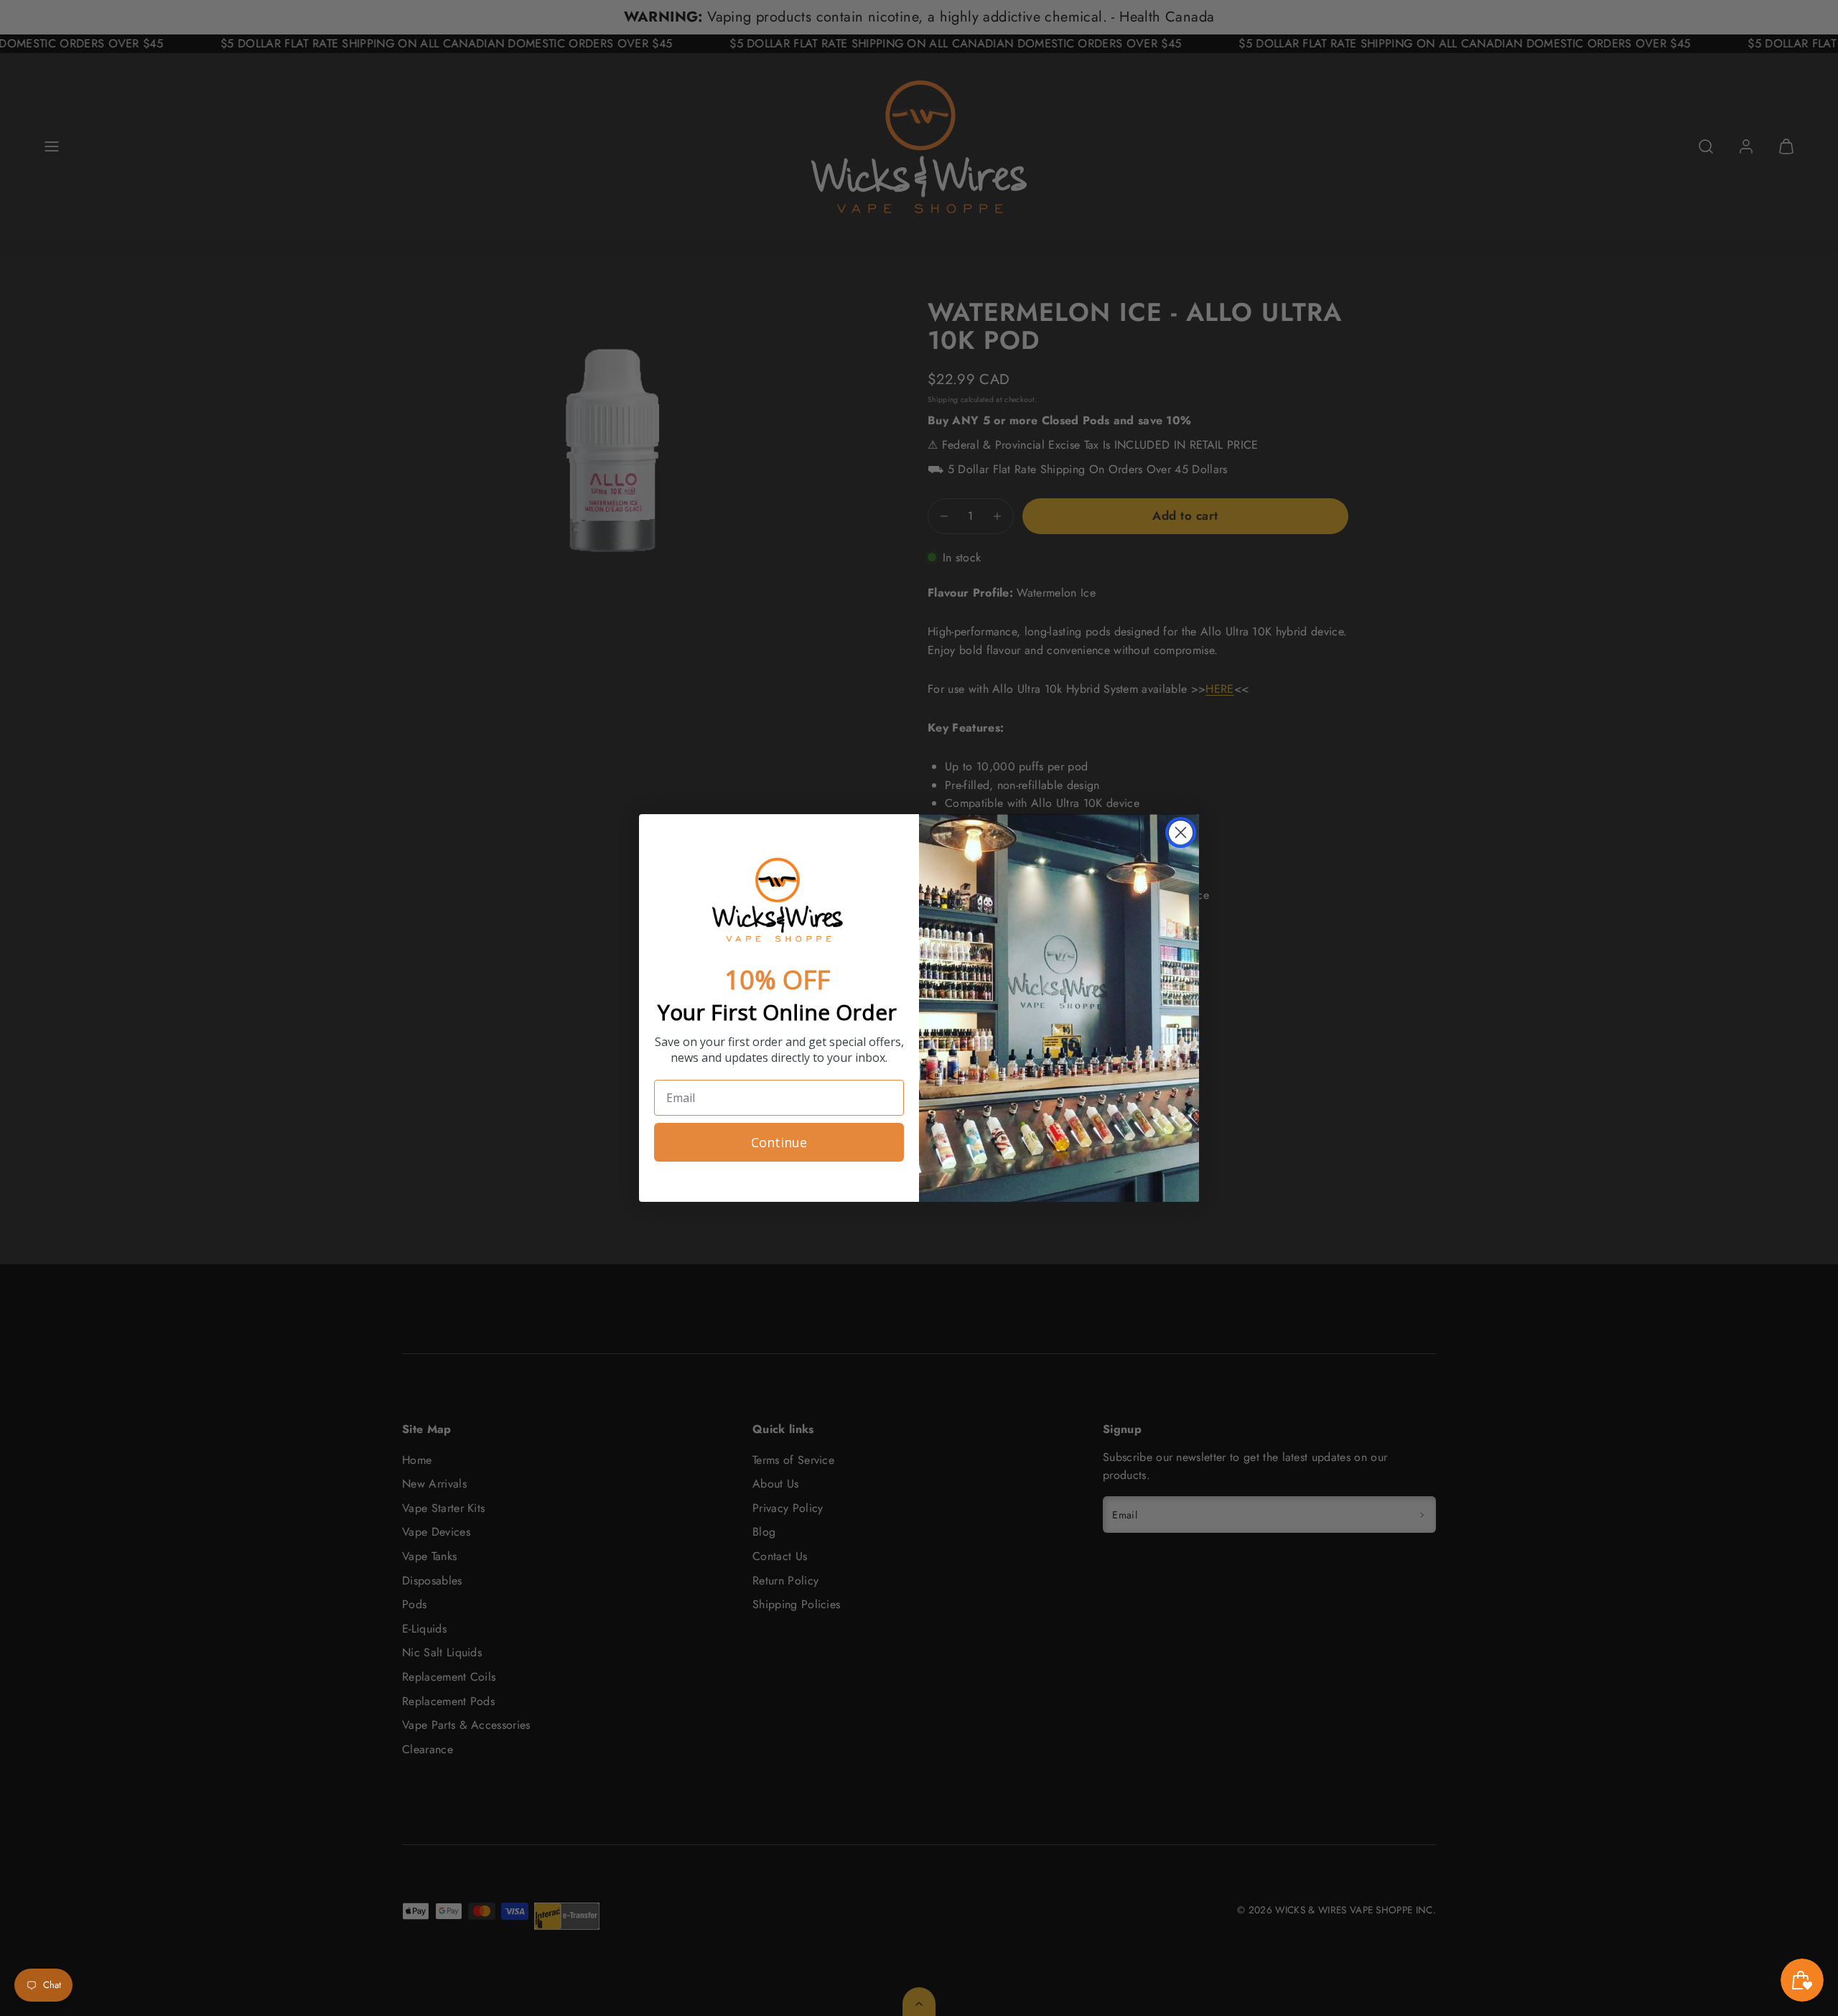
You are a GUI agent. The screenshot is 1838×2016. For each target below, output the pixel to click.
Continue (779, 1142)
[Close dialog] (1181, 832)
